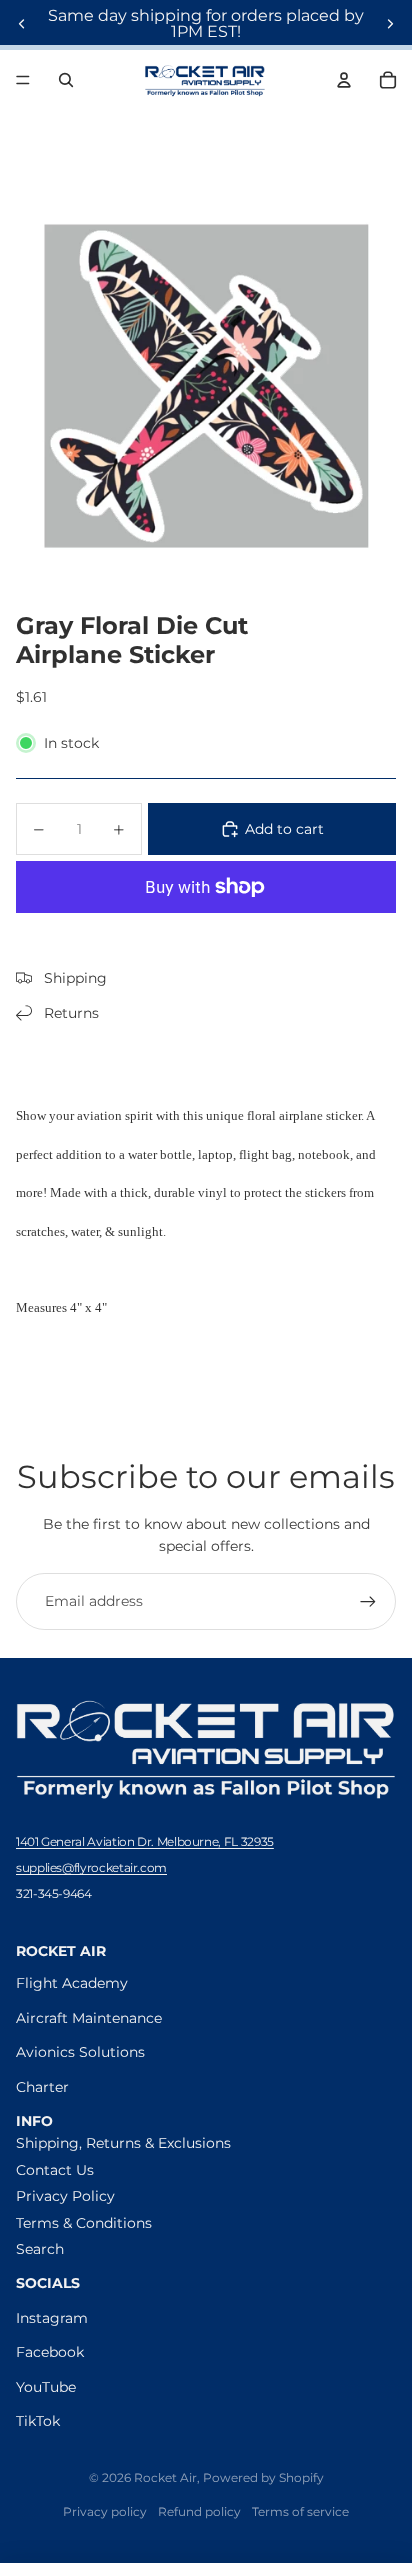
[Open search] (66, 80)
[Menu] (23, 80)
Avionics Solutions (80, 2052)
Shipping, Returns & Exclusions (123, 2143)
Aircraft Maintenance (89, 2018)
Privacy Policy (65, 2196)
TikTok (38, 2421)
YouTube (46, 2387)
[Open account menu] (344, 80)
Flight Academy (72, 1983)
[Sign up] (368, 1601)
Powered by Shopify (263, 2477)
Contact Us (55, 2170)
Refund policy (199, 2511)
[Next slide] (390, 24)
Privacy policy (105, 2511)
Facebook (50, 2352)
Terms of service (300, 2511)
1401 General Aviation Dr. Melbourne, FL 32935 (145, 1841)
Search (40, 2249)
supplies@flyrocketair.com (91, 1867)
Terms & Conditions (84, 2223)
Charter (42, 2087)
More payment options (206, 934)
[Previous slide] (22, 24)
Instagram (52, 2318)
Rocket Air (165, 2477)
